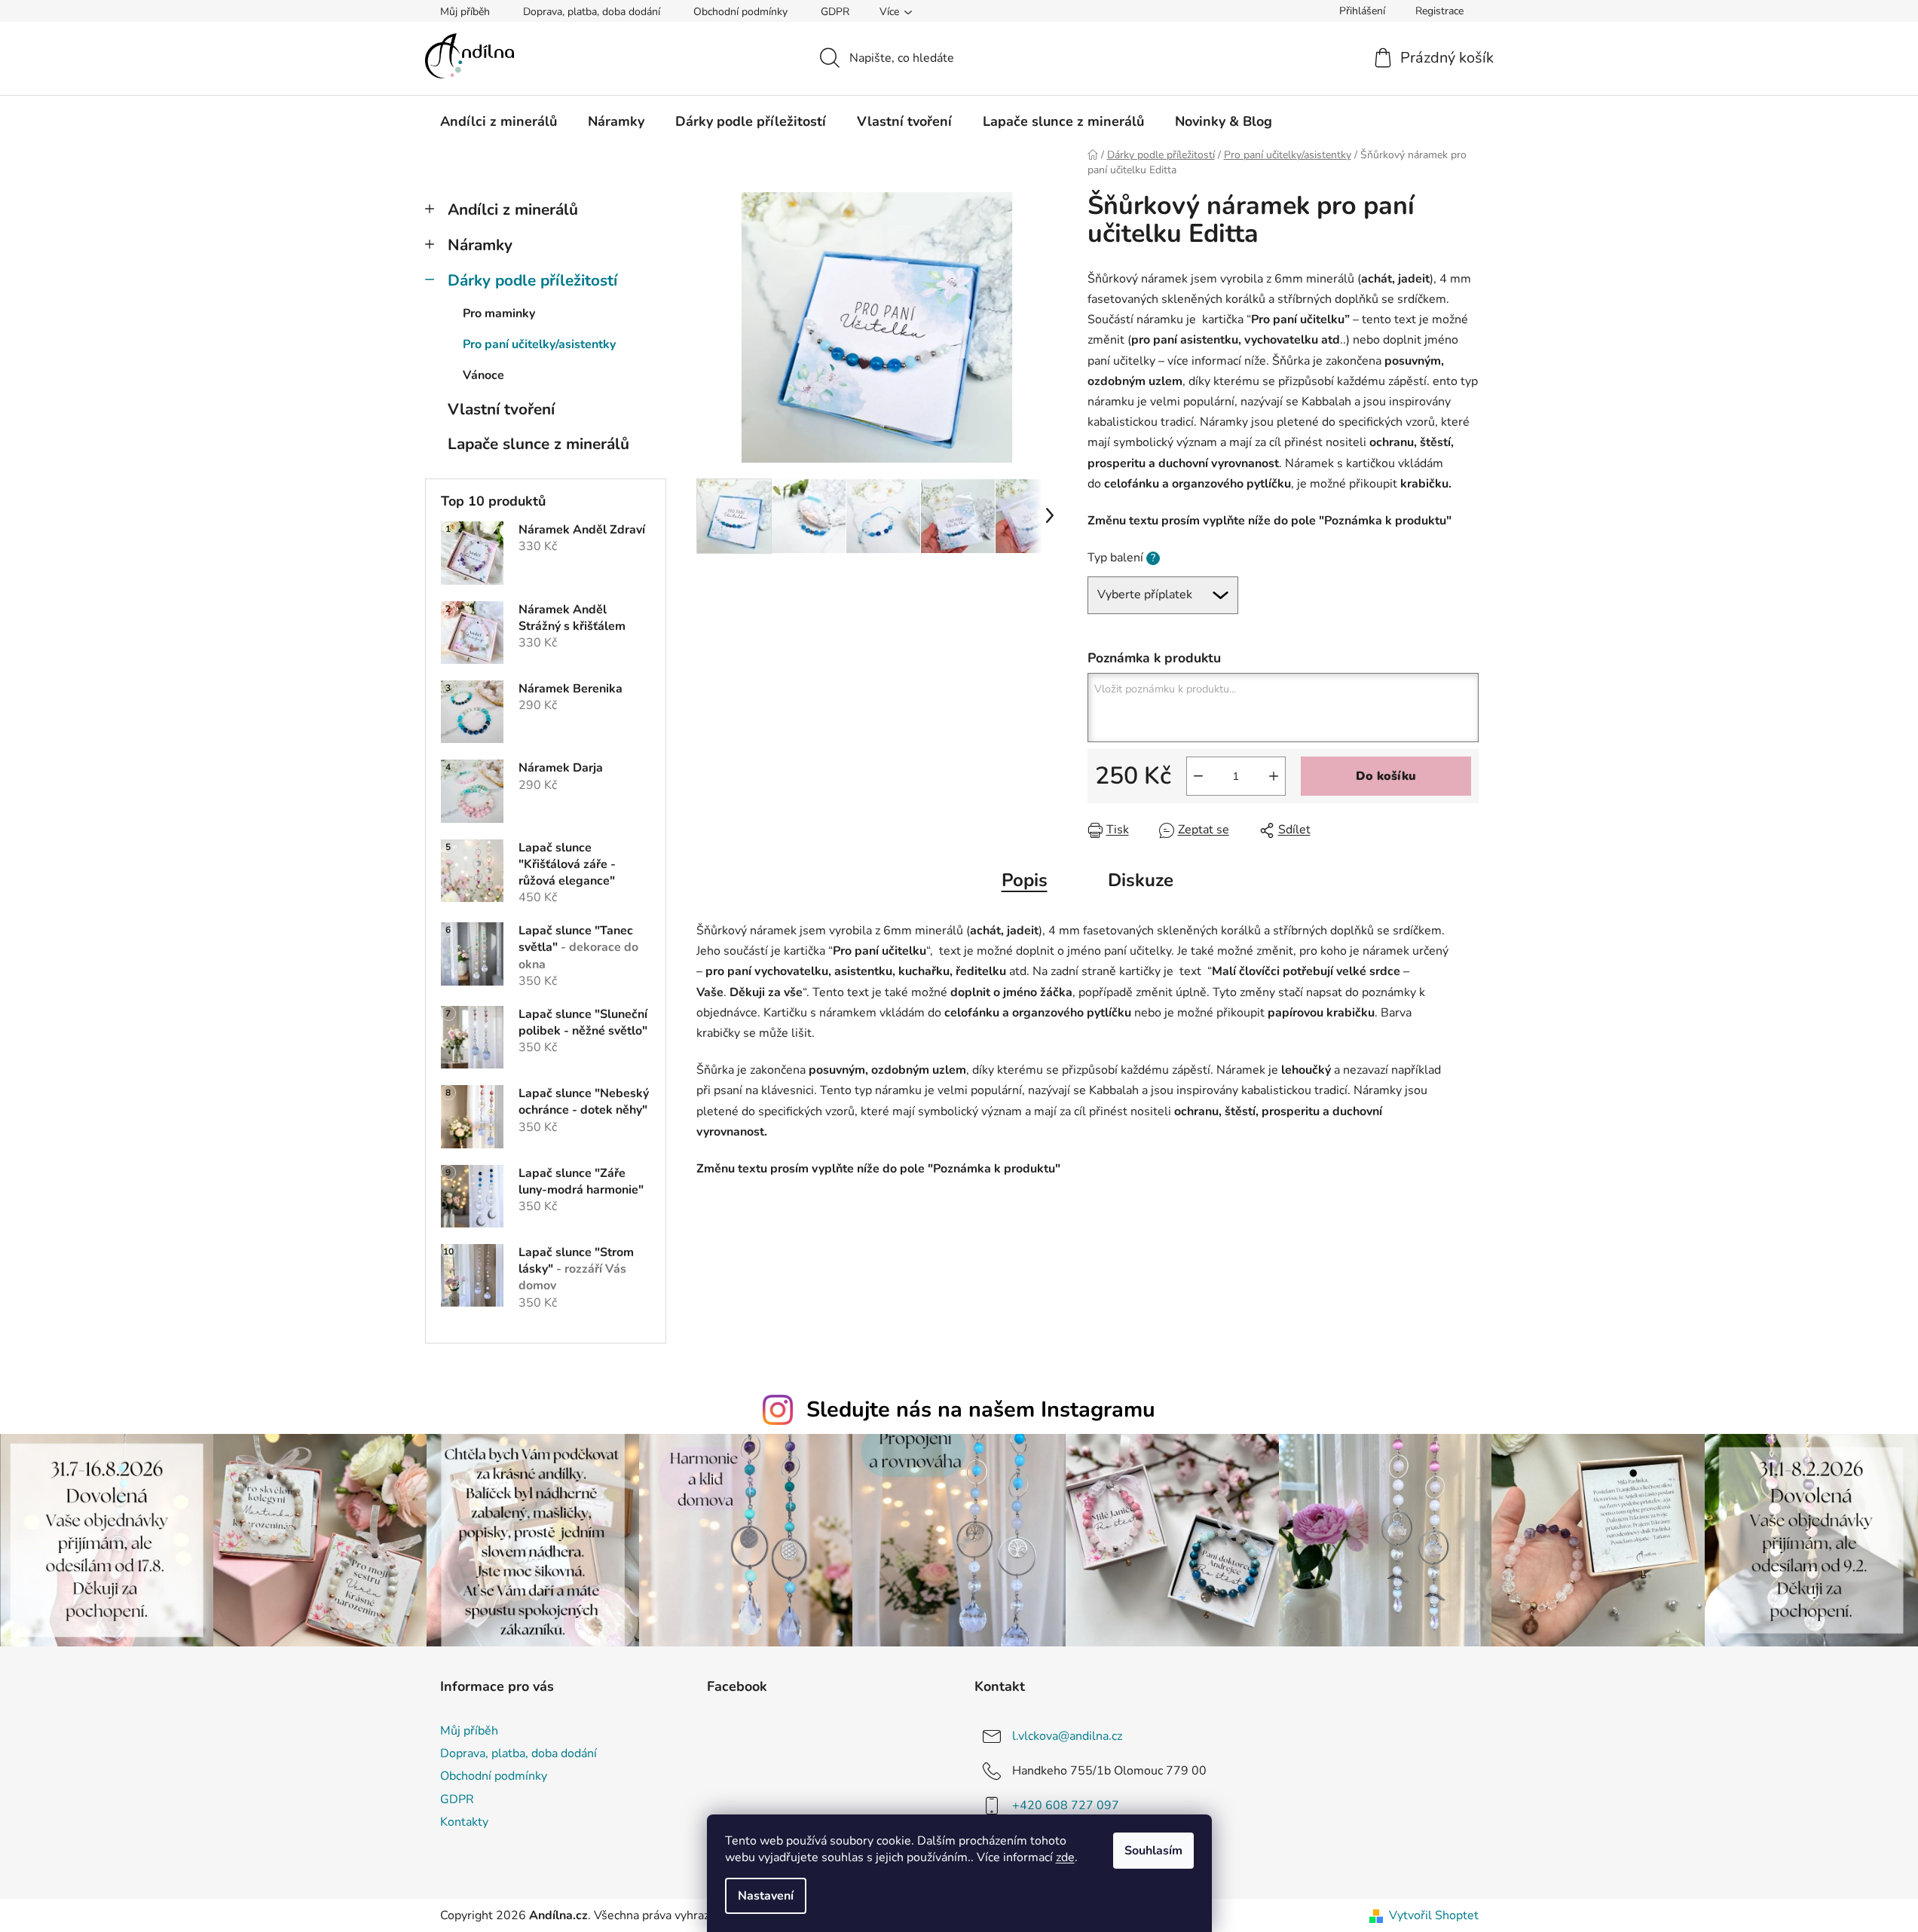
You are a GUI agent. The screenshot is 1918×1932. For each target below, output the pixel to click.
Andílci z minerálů (513, 209)
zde (1065, 1857)
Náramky (480, 245)
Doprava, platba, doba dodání (592, 12)
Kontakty (464, 1822)
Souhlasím (1153, 1851)
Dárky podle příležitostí (532, 280)
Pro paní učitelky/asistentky (539, 344)
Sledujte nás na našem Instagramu (981, 1409)
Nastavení (766, 1896)
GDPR (835, 12)
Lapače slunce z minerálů (538, 444)
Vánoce (483, 375)
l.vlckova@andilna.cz (1067, 1736)
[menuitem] (499, 121)
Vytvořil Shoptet (1434, 1915)
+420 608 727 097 (1066, 1805)
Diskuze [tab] (1141, 880)
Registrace (1439, 11)
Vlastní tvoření (501, 409)
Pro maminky (499, 313)
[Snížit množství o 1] (1198, 776)
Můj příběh (465, 12)
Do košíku (1386, 776)
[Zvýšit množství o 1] (1274, 776)
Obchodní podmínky (740, 12)
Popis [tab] (1025, 880)
